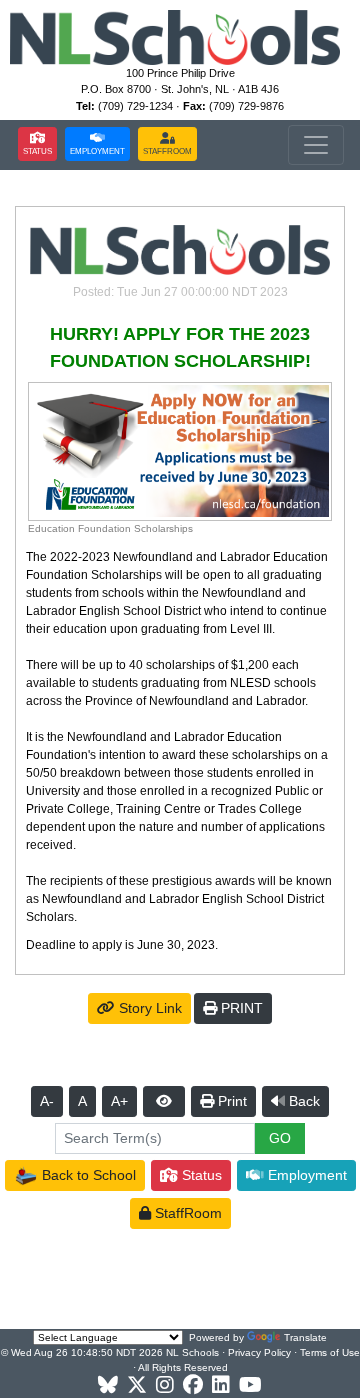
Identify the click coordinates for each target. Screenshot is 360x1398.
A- (47, 1101)
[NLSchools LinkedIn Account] (221, 1385)
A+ (119, 1101)
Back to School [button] (87, 1175)
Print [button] (230, 1101)
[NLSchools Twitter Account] (137, 1385)
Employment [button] (305, 1175)
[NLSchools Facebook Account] (193, 1385)
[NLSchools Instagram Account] (165, 1385)
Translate (305, 1337)
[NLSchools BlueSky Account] (108, 1385)
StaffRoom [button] (186, 1213)
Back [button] (302, 1101)
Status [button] (200, 1175)
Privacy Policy (259, 1352)
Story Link (148, 1008)
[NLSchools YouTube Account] (250, 1385)
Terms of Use (330, 1352)
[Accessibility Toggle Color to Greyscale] (164, 1101)
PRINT (240, 1008)
